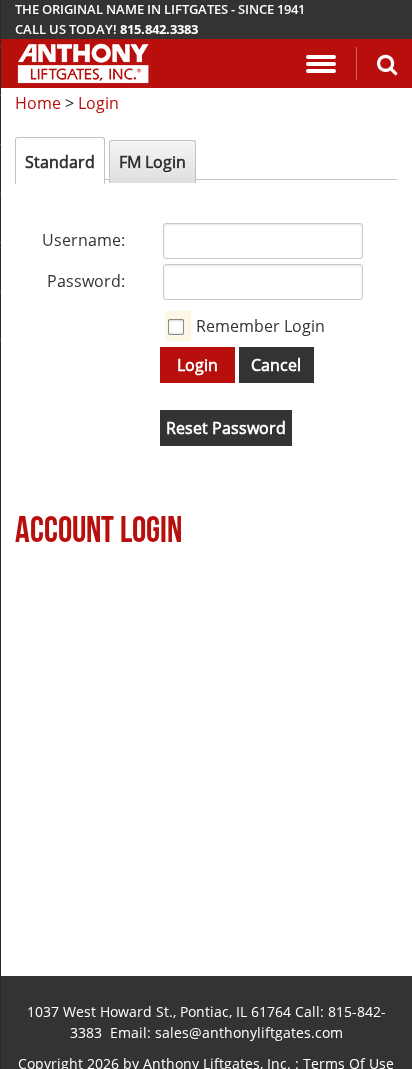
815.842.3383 (159, 29)
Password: (86, 281)
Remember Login (260, 326)
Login (98, 103)
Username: (83, 240)
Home (38, 103)
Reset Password (226, 428)
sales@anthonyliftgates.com (249, 1032)
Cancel (276, 365)
